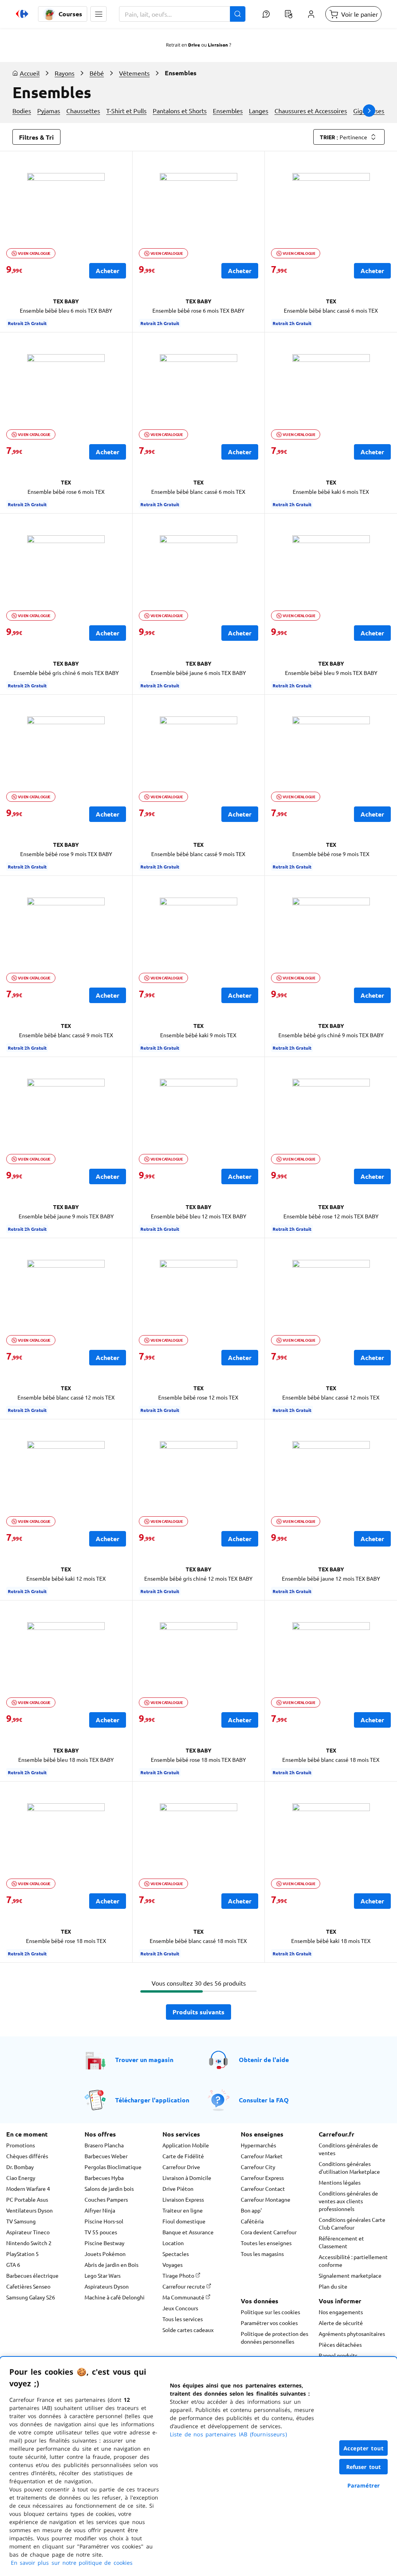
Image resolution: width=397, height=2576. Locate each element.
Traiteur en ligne (183, 2210)
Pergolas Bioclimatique (113, 2167)
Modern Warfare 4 (28, 2188)
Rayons (65, 73)
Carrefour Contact (263, 2188)
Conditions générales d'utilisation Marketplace (349, 2168)
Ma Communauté (184, 2297)
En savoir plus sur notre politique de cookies (72, 2563)
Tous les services (183, 2319)
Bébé (97, 73)
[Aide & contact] (266, 14)
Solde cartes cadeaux (188, 2330)
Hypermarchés (258, 2145)
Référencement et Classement (341, 2242)
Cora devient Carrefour (269, 2232)
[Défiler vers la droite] (369, 111)
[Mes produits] (288, 14)
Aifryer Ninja (100, 2210)
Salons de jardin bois (109, 2188)
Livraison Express (183, 2199)
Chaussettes (83, 111)
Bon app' (251, 2210)
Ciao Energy (21, 2178)
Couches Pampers (106, 2199)
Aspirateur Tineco (28, 2232)
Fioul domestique (184, 2221)
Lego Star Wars (103, 2275)
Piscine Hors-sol (104, 2221)
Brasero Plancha (104, 2145)
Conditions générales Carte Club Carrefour (352, 2223)
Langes (259, 111)
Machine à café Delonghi (115, 2297)
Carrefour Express (262, 2178)
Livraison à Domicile (187, 2178)
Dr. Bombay (20, 2167)
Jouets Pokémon (105, 2254)
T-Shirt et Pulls (126, 111)
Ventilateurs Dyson (29, 2210)
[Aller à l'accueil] (22, 14)
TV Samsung (21, 2221)
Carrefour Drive (181, 2167)
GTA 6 (13, 2265)
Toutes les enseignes (266, 2243)
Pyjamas (49, 111)
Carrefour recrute (184, 2286)
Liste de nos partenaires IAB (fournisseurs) (228, 2434)
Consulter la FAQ (264, 2100)
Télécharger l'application (152, 2100)
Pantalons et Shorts (180, 111)
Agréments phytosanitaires (352, 2334)
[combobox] (182, 14)
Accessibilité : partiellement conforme (353, 2261)
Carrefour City (258, 2167)
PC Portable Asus (27, 2199)
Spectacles (176, 2254)
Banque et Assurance (188, 2232)
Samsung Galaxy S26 (31, 2297)
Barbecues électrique (32, 2275)
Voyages (173, 2265)
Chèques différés (27, 2156)
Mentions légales (340, 2182)
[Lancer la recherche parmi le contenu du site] (238, 14)
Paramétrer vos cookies (269, 2323)
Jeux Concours (180, 2308)
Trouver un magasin (144, 2060)
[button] (98, 14)
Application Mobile (186, 2145)
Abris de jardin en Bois (111, 2265)
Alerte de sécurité (341, 2323)
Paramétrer (364, 2485)
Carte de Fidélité (183, 2156)
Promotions (21, 2145)
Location (173, 2243)
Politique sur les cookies (270, 2312)
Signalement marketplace (350, 2275)
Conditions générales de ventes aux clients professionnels (348, 2201)
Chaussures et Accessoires (311, 111)
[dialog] (198, 2466)
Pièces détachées (340, 2344)
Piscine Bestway (104, 2243)
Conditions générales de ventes (348, 2149)
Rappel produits (338, 2355)
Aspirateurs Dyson (107, 2286)
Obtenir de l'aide (264, 2060)
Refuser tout (364, 2467)
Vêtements (134, 73)
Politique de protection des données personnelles (274, 2337)
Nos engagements (341, 2312)
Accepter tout (364, 2448)
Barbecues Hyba (104, 2178)
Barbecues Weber (106, 2156)
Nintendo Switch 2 (29, 2243)
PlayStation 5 (22, 2254)
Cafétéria (252, 2221)
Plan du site (333, 2286)
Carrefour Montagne (266, 2199)
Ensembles (228, 111)
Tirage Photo (179, 2275)
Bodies (22, 111)
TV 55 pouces (101, 2232)
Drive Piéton (178, 2188)
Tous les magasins (262, 2254)
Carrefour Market (262, 2156)
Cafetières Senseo (28, 2286)
